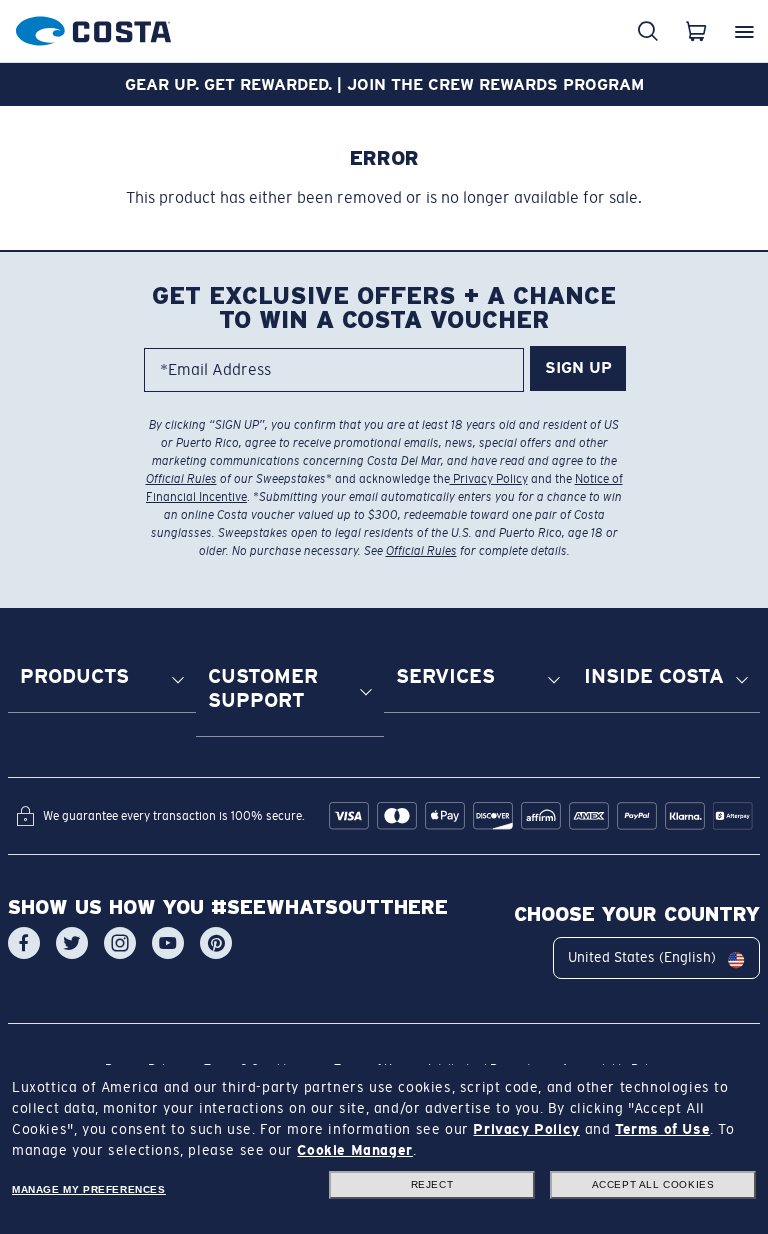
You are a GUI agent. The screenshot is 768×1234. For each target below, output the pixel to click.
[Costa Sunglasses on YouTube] (168, 943)
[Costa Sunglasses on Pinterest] (216, 943)
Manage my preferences (89, 1189)
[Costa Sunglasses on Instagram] (120, 943)
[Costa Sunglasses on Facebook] (24, 943)
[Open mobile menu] (744, 31)
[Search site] (648, 31)
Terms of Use (662, 1129)
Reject (432, 1184)
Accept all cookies (653, 1184)
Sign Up (578, 367)
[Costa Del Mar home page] (93, 27)
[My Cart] (696, 31)
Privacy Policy (489, 479)
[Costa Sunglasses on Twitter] (72, 943)
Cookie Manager (354, 1150)
